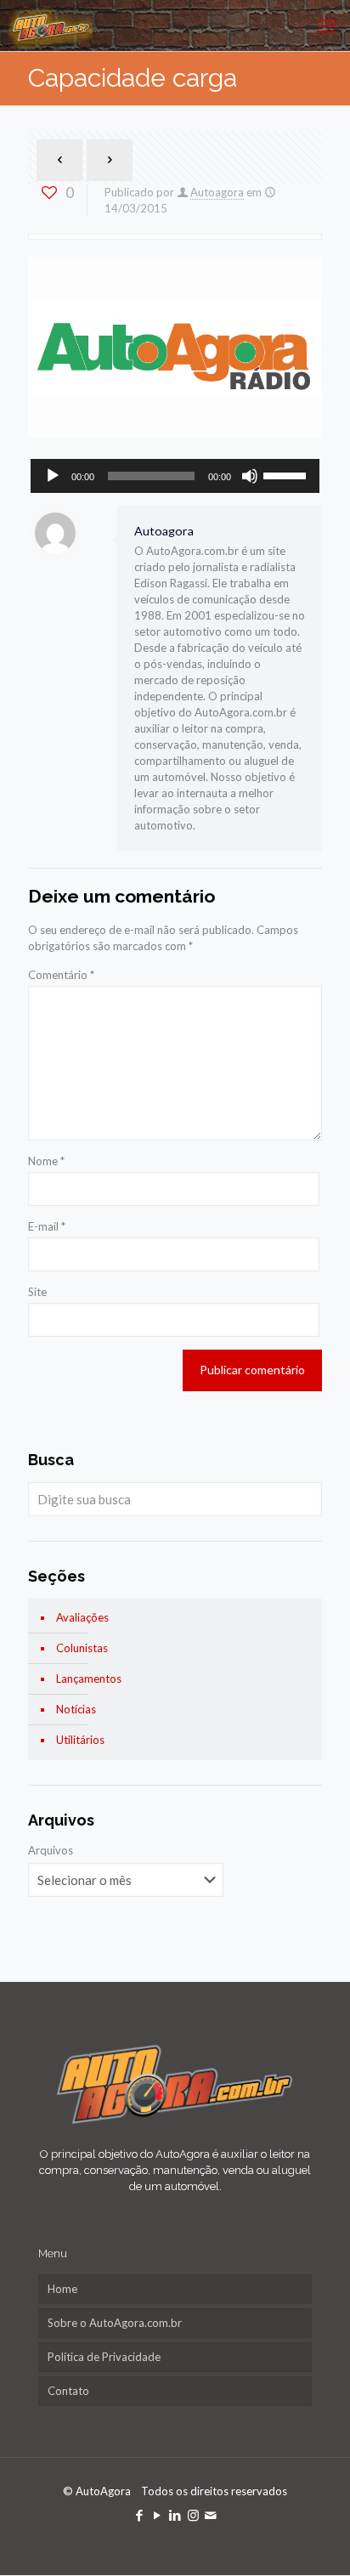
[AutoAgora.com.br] (51, 25)
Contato (68, 2391)
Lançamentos (89, 1679)
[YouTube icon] (158, 2515)
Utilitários (80, 1740)
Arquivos (51, 1850)
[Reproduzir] (53, 476)
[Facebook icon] (140, 2515)
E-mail (47, 1226)
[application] (175, 476)
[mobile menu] (327, 25)
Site (37, 1292)
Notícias (76, 1709)
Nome (46, 1161)
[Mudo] (250, 476)
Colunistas (82, 1648)
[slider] (287, 474)
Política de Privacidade (104, 2357)
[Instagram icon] (193, 2515)
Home (62, 2289)
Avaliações (82, 1617)
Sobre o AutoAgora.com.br (115, 2323)
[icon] (211, 2515)
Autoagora (217, 192)
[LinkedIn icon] (175, 2515)
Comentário (61, 975)
